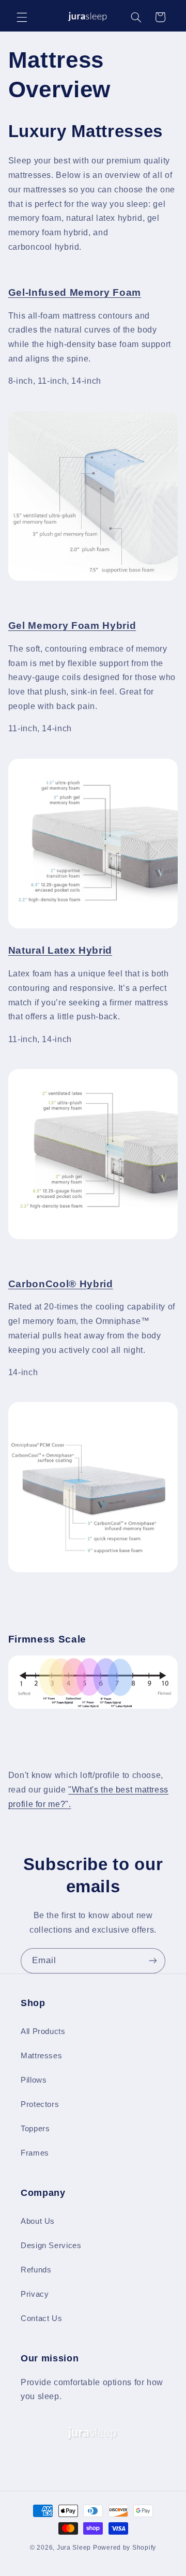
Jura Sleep (74, 2548)
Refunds (36, 2270)
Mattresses (41, 2056)
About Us (38, 2221)
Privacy (35, 2294)
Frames (35, 2153)
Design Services (51, 2246)
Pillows (34, 2080)
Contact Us (41, 2318)
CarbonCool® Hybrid (61, 1284)
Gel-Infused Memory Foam (75, 292)
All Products (43, 2031)
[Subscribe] (153, 1961)
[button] (22, 17)
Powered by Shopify (125, 2548)
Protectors (40, 2104)
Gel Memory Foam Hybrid (72, 626)
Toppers (35, 2129)
